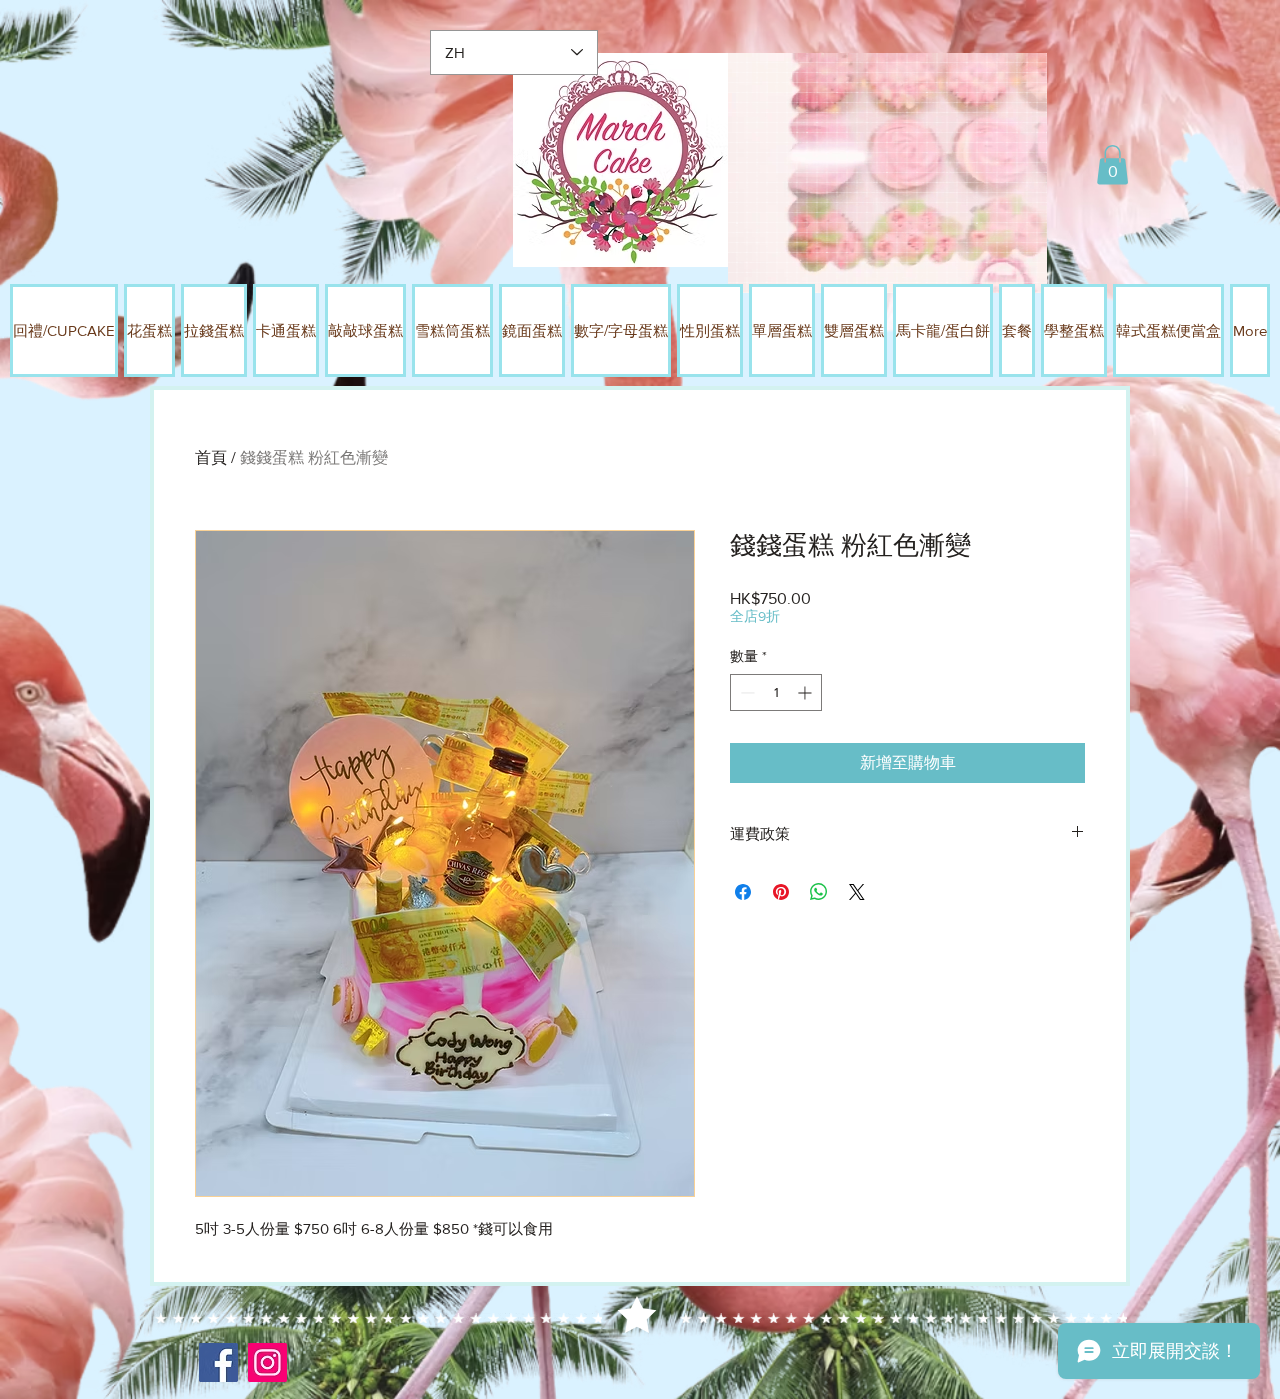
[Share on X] (857, 892)
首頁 (211, 457)
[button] (1112, 164)
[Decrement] (745, 692)
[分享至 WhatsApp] (819, 892)
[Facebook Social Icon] (218, 1362)
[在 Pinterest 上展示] (781, 892)
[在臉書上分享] (743, 892)
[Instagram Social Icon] (267, 1362)
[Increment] (806, 692)
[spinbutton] (776, 692)
